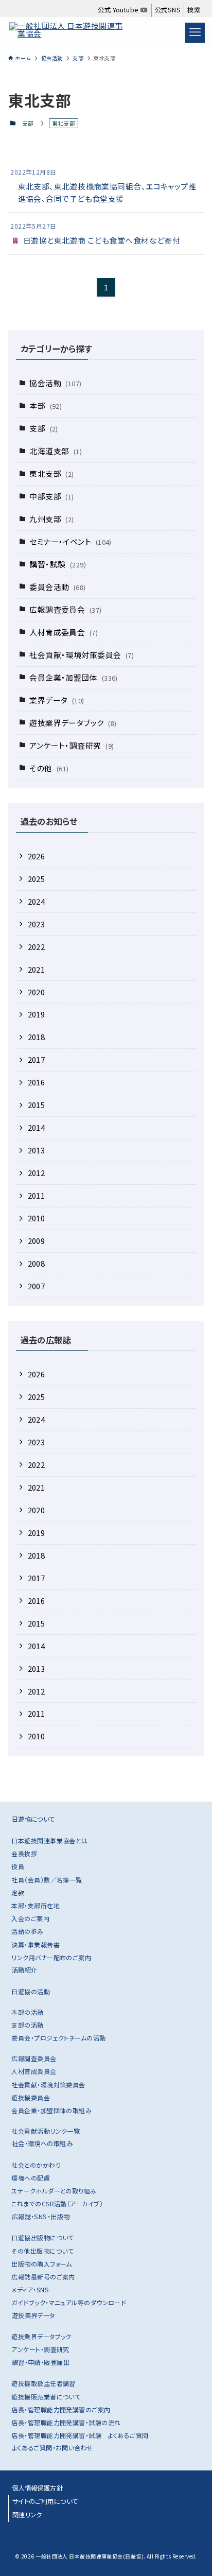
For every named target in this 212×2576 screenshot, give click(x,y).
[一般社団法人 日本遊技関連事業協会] (69, 32)
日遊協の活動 (31, 1991)
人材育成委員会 (64, 632)
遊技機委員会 (31, 2097)
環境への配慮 (31, 2178)
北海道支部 (56, 451)
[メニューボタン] (195, 32)
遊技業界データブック (73, 723)
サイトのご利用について (45, 2501)
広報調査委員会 (65, 609)
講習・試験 (58, 564)
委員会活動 (57, 587)
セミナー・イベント (70, 541)
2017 (37, 1059)
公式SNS (168, 10)
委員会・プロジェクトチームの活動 (58, 2038)
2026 (37, 856)
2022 (37, 947)
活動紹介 (25, 1970)
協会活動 (55, 383)
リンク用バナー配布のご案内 (51, 1957)
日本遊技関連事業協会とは (49, 1840)
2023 (37, 924)
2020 (37, 992)
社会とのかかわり (36, 2165)
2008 (37, 1263)
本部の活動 (27, 2012)
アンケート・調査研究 (72, 745)
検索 (194, 10)
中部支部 (52, 496)
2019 (37, 1014)
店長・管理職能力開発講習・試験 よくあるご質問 (80, 2435)
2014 (37, 1127)
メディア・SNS (30, 2289)
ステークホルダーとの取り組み (54, 2191)
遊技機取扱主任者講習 (43, 2383)
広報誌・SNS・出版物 (41, 2217)
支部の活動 (27, 2025)
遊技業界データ (33, 2315)
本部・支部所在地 (36, 1905)
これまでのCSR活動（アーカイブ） (57, 2203)
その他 (49, 768)
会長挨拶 (24, 1853)
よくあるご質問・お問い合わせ (52, 2448)
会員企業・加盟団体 (74, 677)
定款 (18, 1892)
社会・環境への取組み (42, 2143)
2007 (37, 1286)
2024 (37, 901)
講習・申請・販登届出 (41, 2362)
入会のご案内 (30, 1918)
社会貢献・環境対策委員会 (82, 655)
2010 (37, 1218)
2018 (37, 1037)
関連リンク (27, 2515)
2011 (37, 1195)
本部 (46, 405)
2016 (37, 1082)
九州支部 (52, 519)
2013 (37, 1150)
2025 (37, 879)
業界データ (57, 700)
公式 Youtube (119, 10)
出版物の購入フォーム (41, 2264)
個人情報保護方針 (38, 2488)
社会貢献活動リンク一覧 (46, 2131)
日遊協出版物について (42, 2237)
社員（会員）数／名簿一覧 (47, 1880)
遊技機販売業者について (46, 2397)
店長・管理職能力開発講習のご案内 (61, 2409)
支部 (28, 123)
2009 (37, 1241)
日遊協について (33, 1819)
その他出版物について (42, 2251)
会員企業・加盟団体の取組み (51, 2110)
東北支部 (52, 473)
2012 (37, 1173)
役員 (18, 1866)
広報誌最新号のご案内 (43, 2277)
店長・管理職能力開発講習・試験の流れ (66, 2422)
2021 (37, 969)
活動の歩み (27, 1931)
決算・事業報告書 (36, 1944)
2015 (37, 1105)
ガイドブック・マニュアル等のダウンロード (69, 2302)
